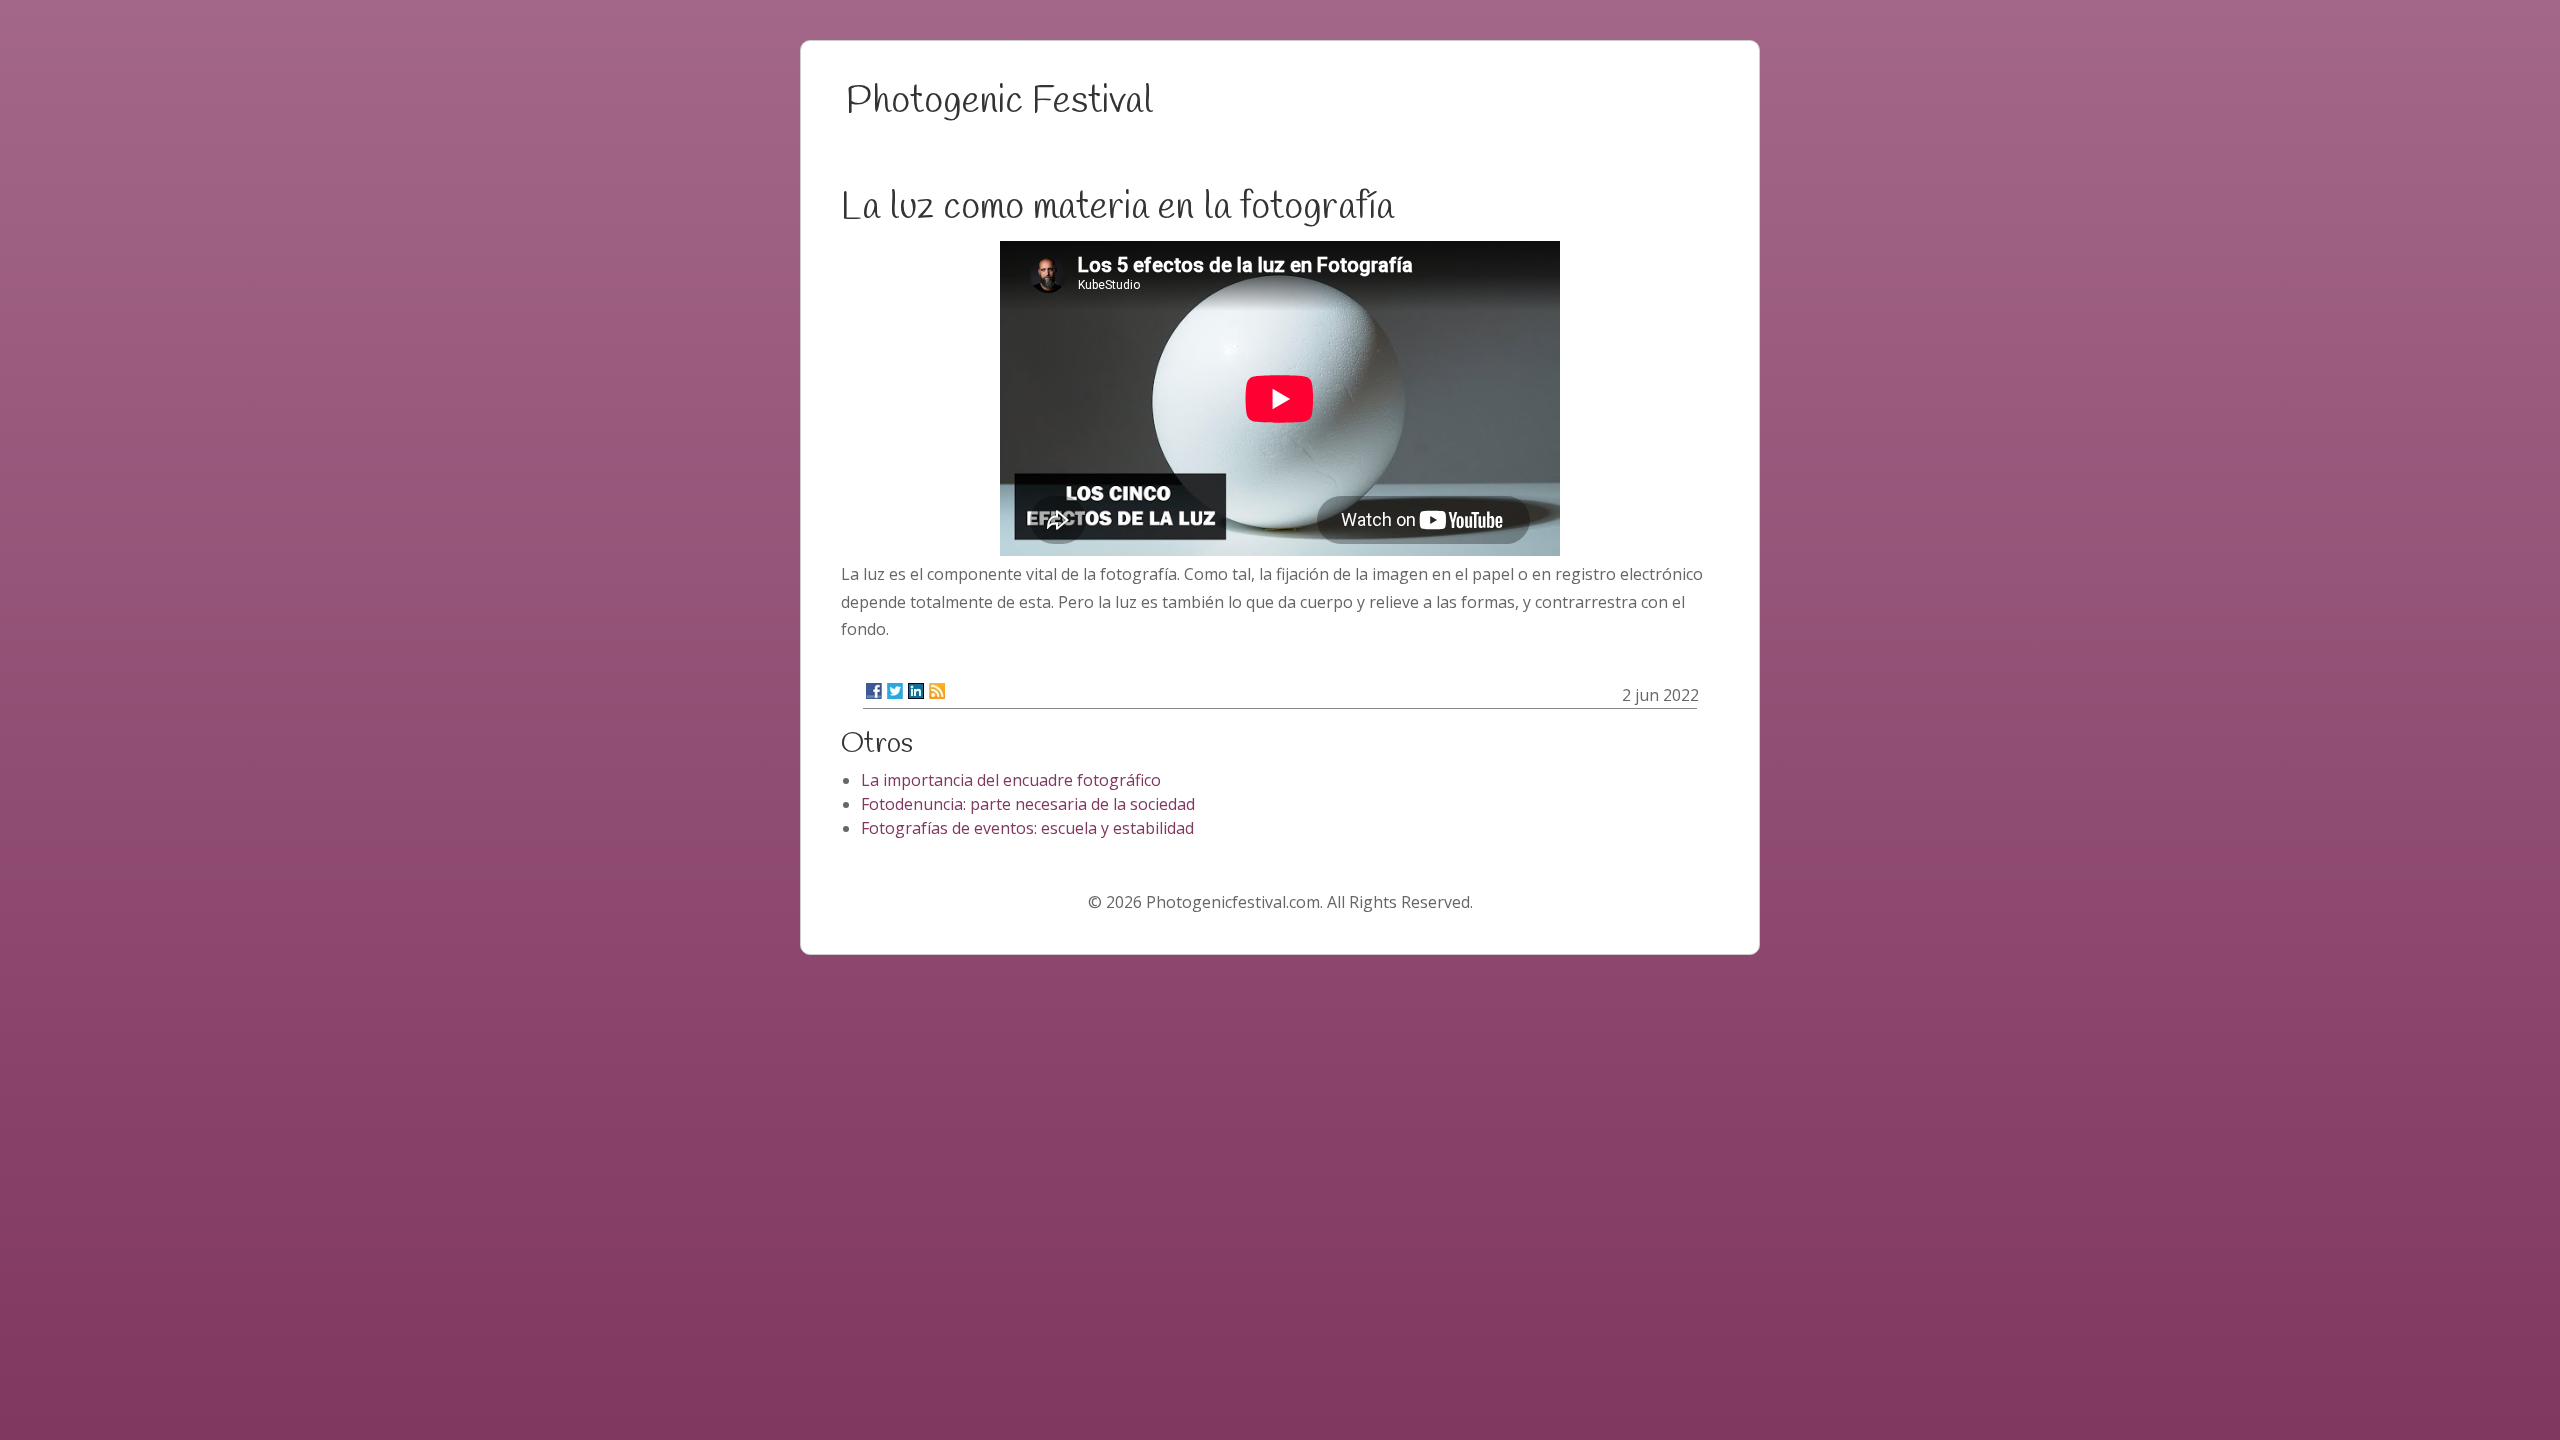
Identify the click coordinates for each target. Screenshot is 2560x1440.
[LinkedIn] (916, 691)
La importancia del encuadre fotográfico (1011, 780)
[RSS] (937, 691)
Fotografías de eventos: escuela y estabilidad (1027, 828)
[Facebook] (874, 691)
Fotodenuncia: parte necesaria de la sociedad (1028, 804)
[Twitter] (895, 691)
